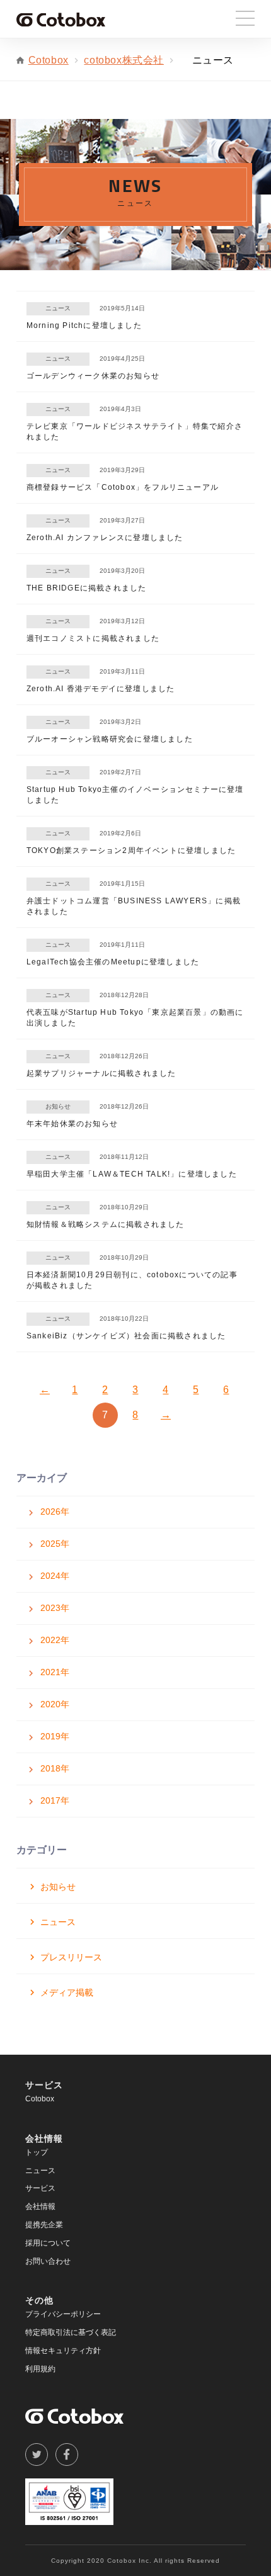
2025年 (55, 1544)
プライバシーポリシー (63, 2314)
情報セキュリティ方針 (63, 2351)
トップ (37, 2152)
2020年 (55, 1704)
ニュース (58, 1922)
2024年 (55, 1576)
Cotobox (49, 60)
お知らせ (58, 1887)
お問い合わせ (48, 2261)
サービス (40, 2188)
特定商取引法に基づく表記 (71, 2332)
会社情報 (40, 2206)
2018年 (55, 1768)
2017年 (55, 1800)
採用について (48, 2243)
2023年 (55, 1608)
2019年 (55, 1736)
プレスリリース (71, 1957)
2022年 (55, 1640)
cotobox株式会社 (124, 60)
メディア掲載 (67, 1992)
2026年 (55, 1511)
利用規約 (40, 2369)
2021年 (55, 1672)
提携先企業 (44, 2225)
